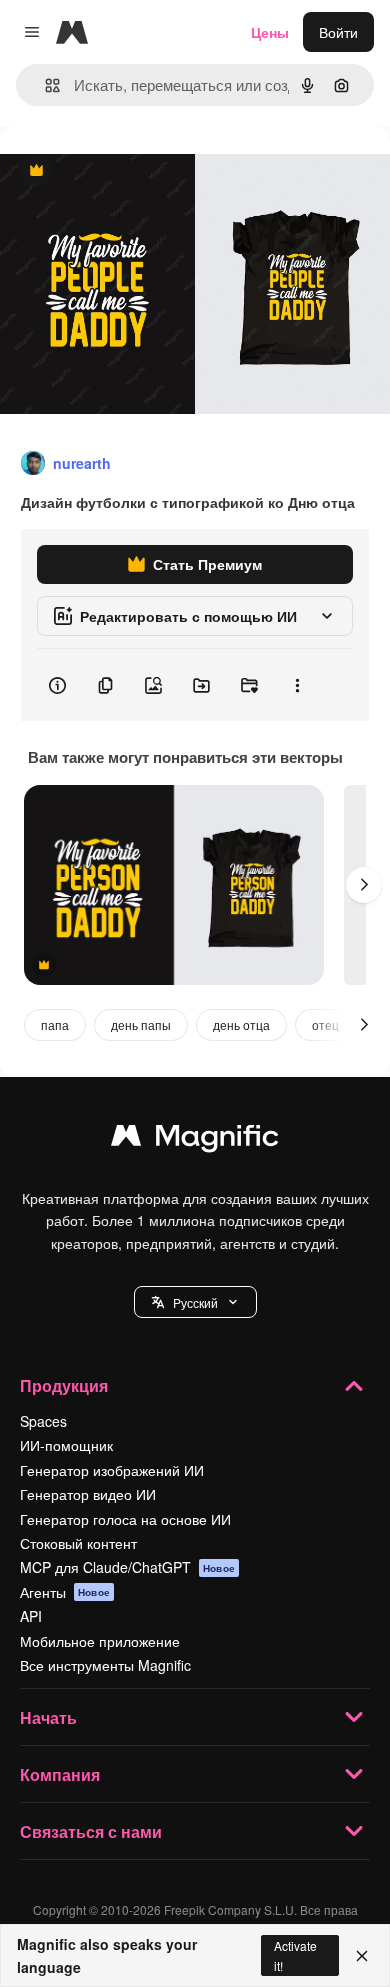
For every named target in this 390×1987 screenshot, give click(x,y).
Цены (270, 32)
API (31, 1616)
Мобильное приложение (100, 1641)
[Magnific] (195, 1140)
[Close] (362, 1956)
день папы (141, 1024)
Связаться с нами (91, 1831)
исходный (134, 171)
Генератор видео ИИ (88, 1494)
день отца (241, 1024)
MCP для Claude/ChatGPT (127, 1567)
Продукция (64, 1385)
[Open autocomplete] (44, 85)
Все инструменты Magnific (105, 1665)
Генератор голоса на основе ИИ (125, 1519)
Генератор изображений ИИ (112, 1470)
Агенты (65, 1592)
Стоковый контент (78, 1543)
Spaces (43, 1421)
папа (55, 1024)
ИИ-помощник (66, 1445)
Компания (60, 1774)
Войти (338, 32)
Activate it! (295, 1955)
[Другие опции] (297, 685)
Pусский (195, 1302)
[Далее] (364, 885)
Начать (48, 1717)
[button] (195, 1302)
